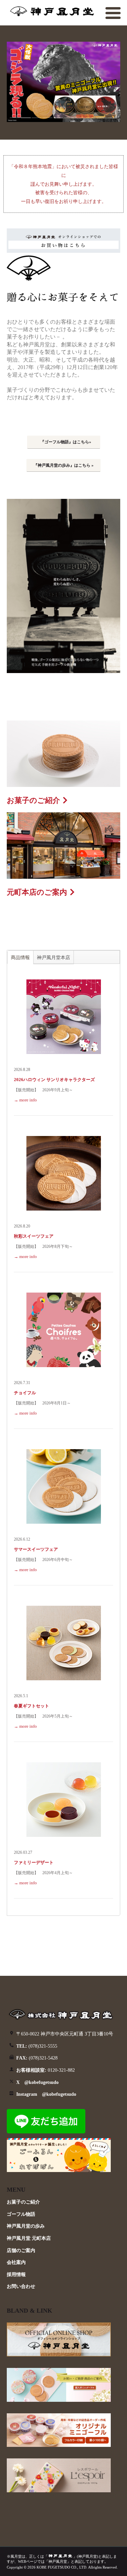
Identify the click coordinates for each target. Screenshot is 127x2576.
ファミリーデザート (34, 1862)
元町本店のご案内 (37, 892)
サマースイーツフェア (36, 1549)
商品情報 (20, 957)
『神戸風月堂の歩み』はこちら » (63, 465)
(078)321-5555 (37, 2046)
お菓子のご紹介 (33, 800)
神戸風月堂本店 (54, 957)
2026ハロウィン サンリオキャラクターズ (54, 1080)
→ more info (25, 1100)
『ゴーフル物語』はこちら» (66, 442)
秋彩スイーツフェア (34, 1236)
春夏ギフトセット (31, 1706)
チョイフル (25, 1393)
